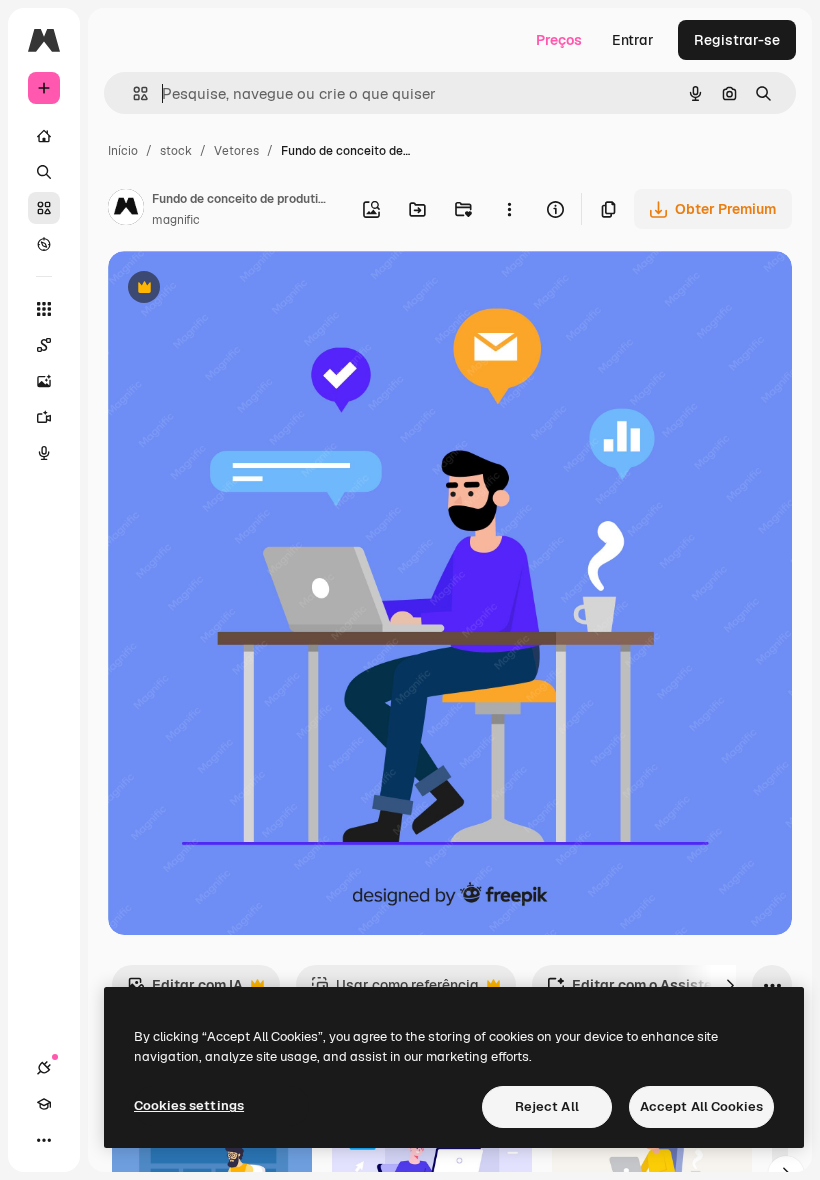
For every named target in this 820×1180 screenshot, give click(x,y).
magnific (176, 220)
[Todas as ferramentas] (44, 309)
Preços (559, 40)
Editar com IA (185, 990)
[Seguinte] (730, 985)
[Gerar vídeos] (44, 417)
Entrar (633, 40)
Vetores (236, 151)
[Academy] (44, 1104)
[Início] (44, 136)
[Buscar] (44, 172)
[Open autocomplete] (132, 93)
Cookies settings (189, 1105)
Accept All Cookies (701, 1106)
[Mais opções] (509, 209)
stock (176, 151)
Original (236, 289)
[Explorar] (44, 244)
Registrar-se (737, 40)
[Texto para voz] (44, 453)
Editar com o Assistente (640, 990)
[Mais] (44, 1140)
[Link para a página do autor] (126, 210)
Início (123, 151)
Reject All (547, 1106)
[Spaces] (44, 345)
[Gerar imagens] (44, 381)
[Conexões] (44, 1068)
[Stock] (44, 208)
